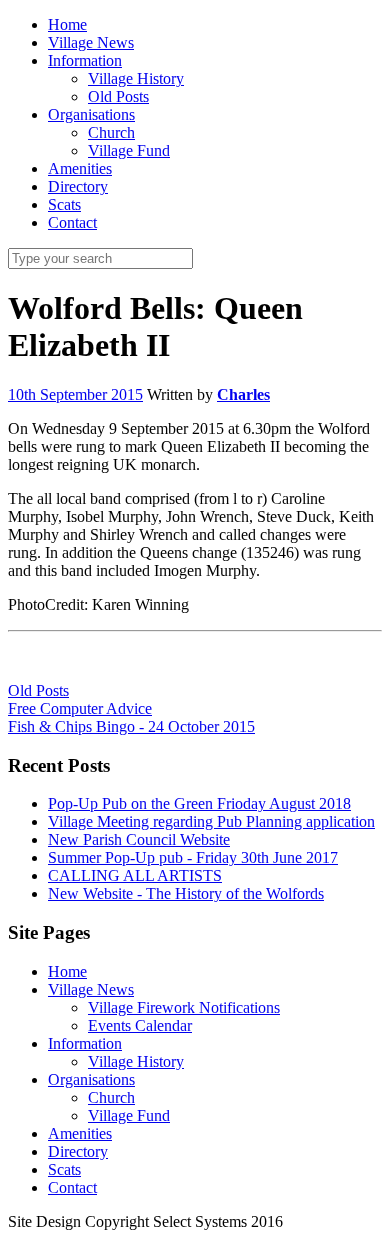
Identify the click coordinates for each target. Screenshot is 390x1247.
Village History (136, 1061)
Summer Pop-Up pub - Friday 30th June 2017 (193, 857)
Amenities (80, 1133)
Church (111, 1097)
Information (85, 1043)
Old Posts (38, 690)
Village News (91, 989)
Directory (78, 1151)
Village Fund (129, 1115)
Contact (72, 1187)
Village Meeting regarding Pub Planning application (211, 821)
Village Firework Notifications (184, 1007)
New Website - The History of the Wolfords (186, 893)
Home (67, 971)
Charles (243, 394)
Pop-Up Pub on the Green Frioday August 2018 (199, 803)
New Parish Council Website (139, 839)
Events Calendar (140, 1025)
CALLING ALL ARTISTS (135, 875)
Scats (64, 1169)
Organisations (91, 1079)
